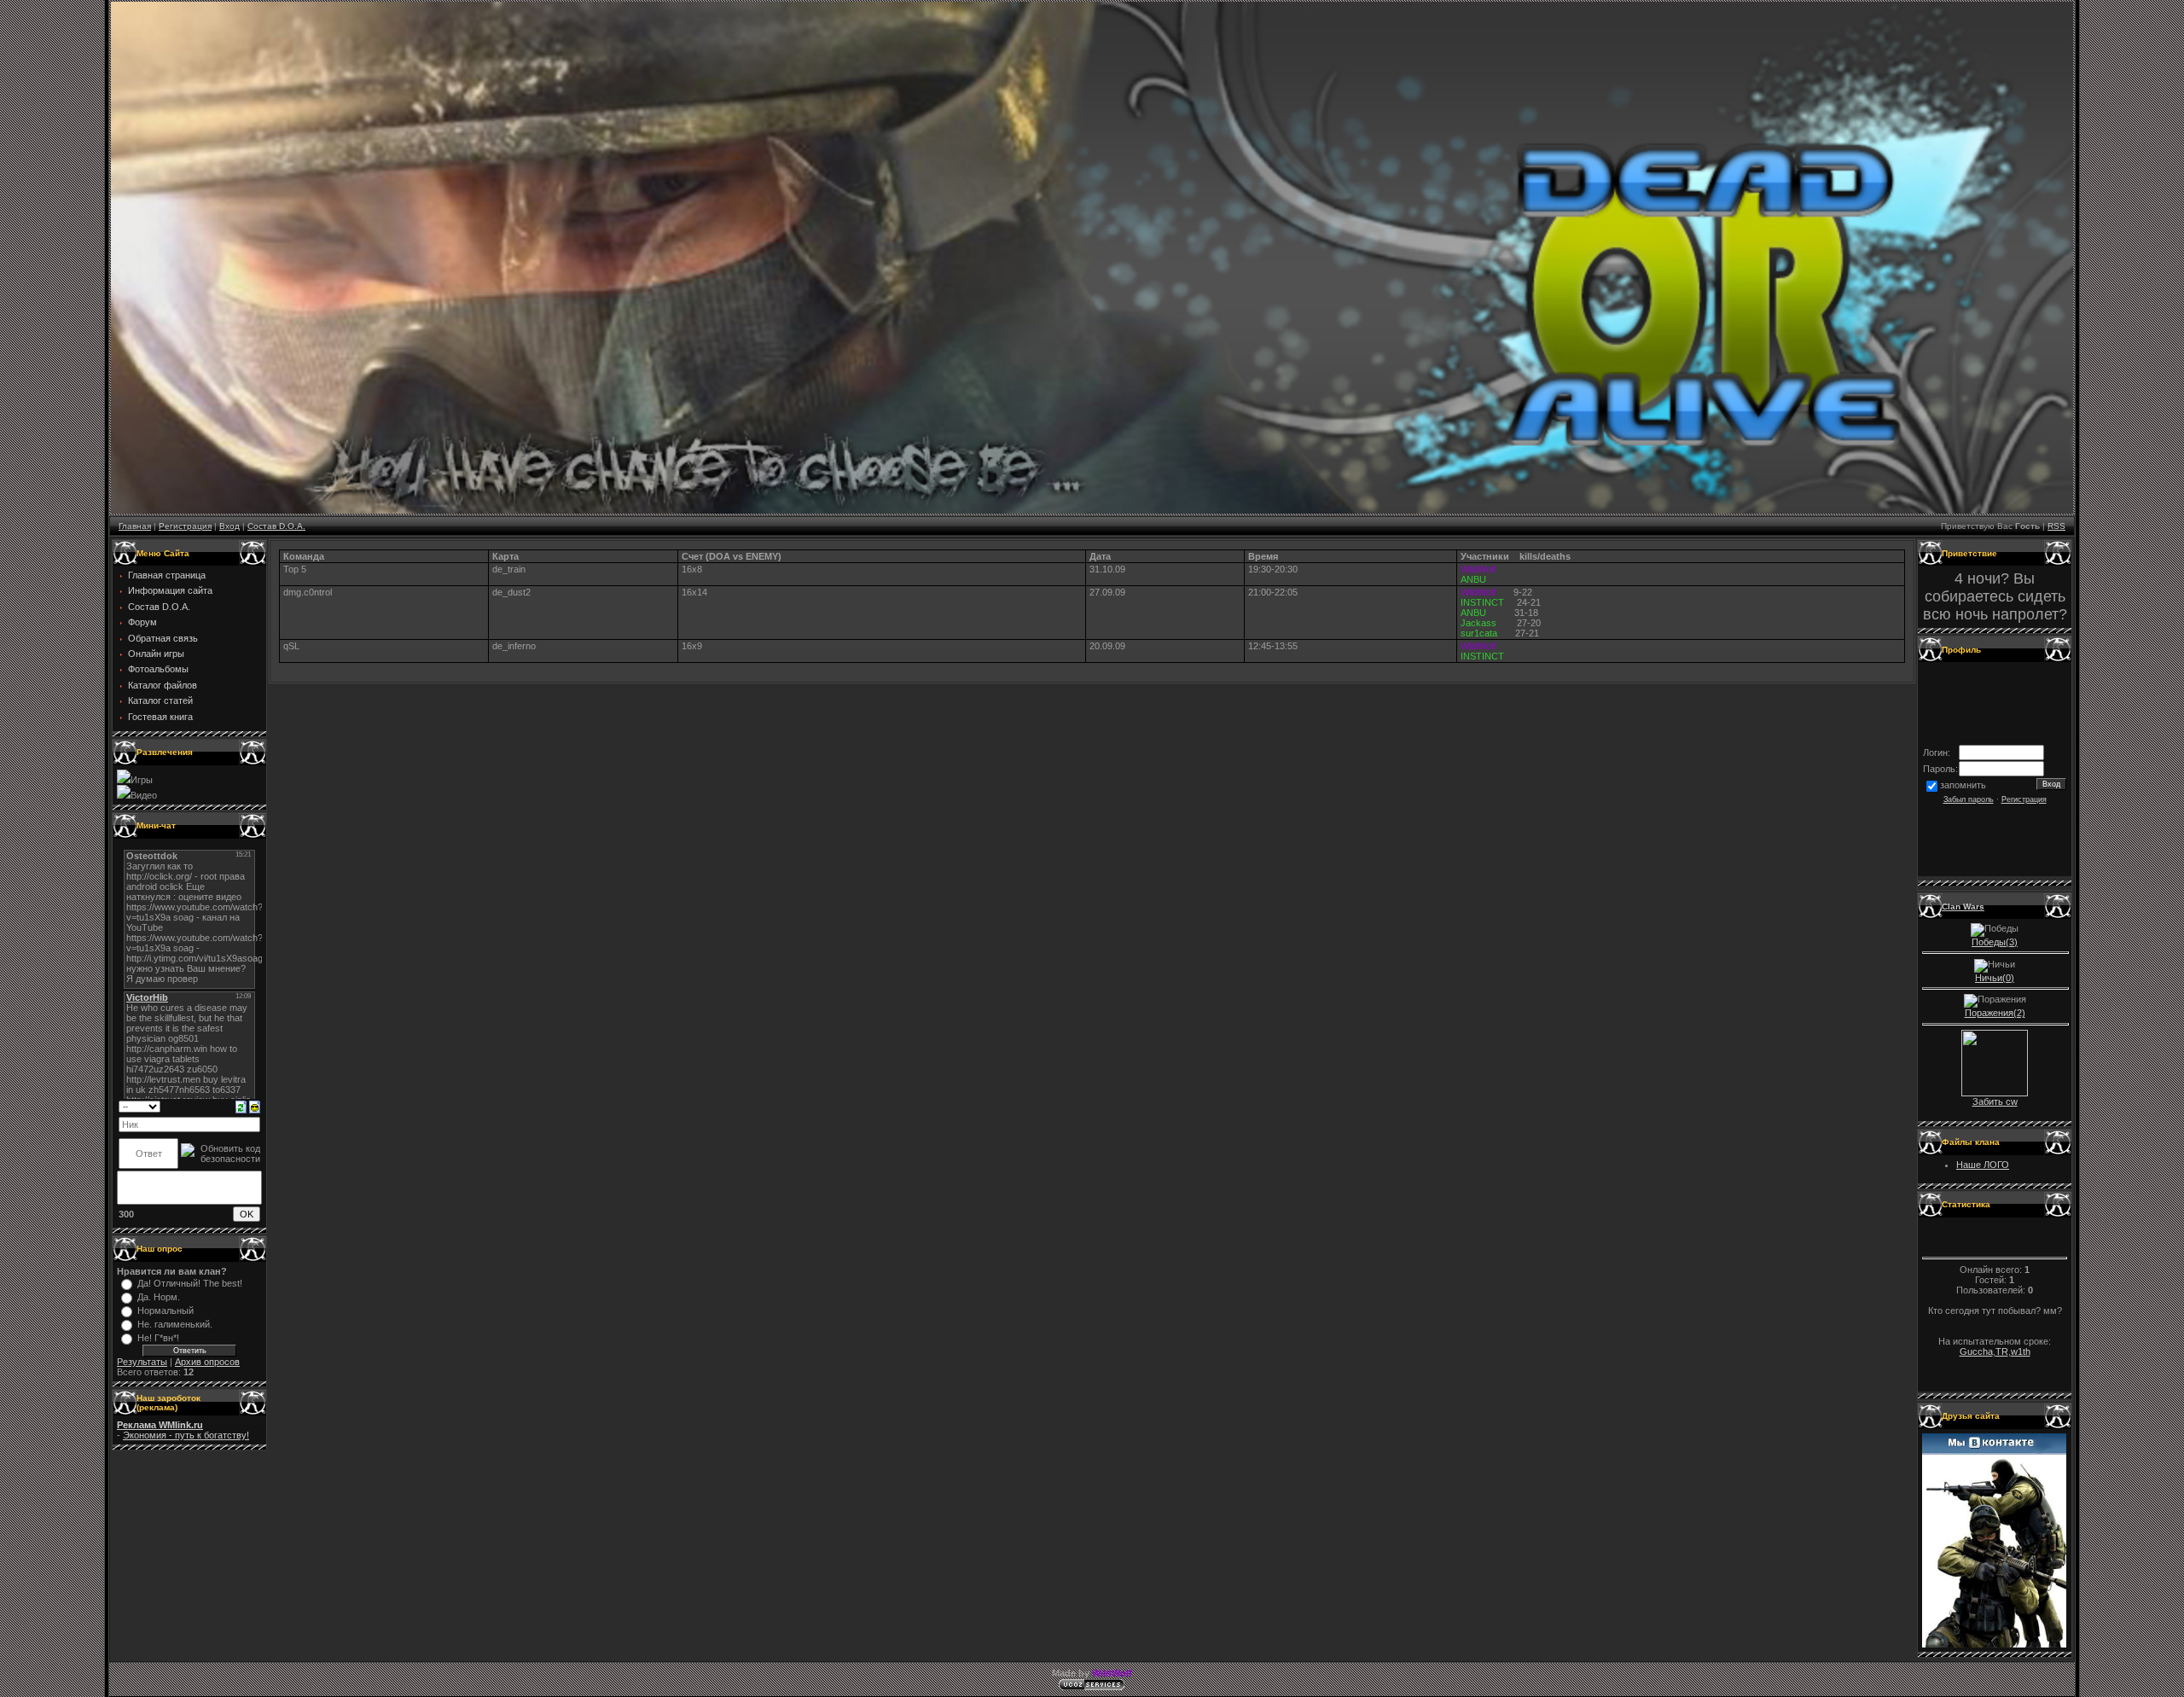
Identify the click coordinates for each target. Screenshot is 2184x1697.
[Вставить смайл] (255, 1106)
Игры (142, 780)
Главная (135, 526)
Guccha (1976, 1351)
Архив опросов (207, 1362)
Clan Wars (1963, 907)
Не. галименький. (175, 1324)
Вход (229, 526)
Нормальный (166, 1311)
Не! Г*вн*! (158, 1338)
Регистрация (185, 526)
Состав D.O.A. (276, 526)
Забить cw (1995, 1101)
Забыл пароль (1969, 799)
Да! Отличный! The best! (190, 1283)
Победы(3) (1995, 942)
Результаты (142, 1362)
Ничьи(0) (1995, 978)
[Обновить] (241, 1106)
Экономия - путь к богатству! (186, 1435)
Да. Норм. (159, 1297)
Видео (144, 795)
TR (2002, 1351)
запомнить (1963, 785)
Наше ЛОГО (1983, 1165)
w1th (2021, 1351)
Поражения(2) (1995, 1013)
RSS (2056, 526)
